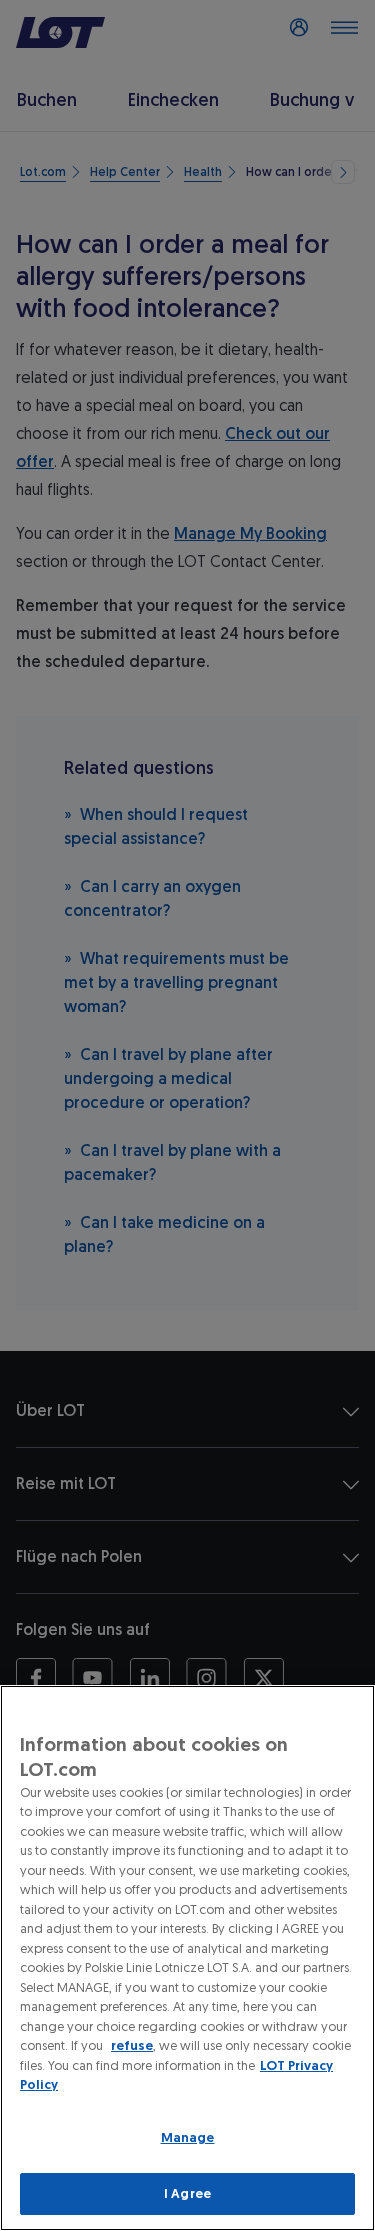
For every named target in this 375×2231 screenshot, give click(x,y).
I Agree (187, 2193)
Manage (188, 2137)
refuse (132, 2045)
